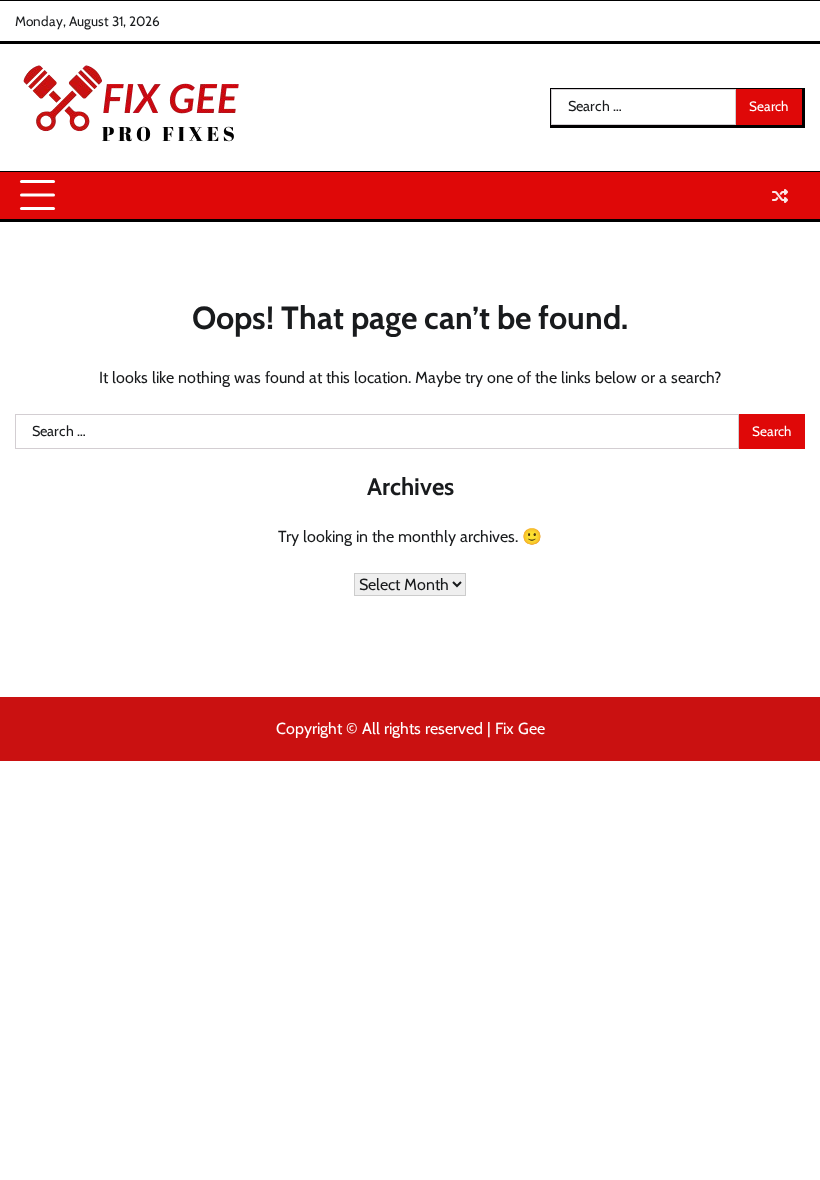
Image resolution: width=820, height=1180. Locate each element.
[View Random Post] (780, 196)
